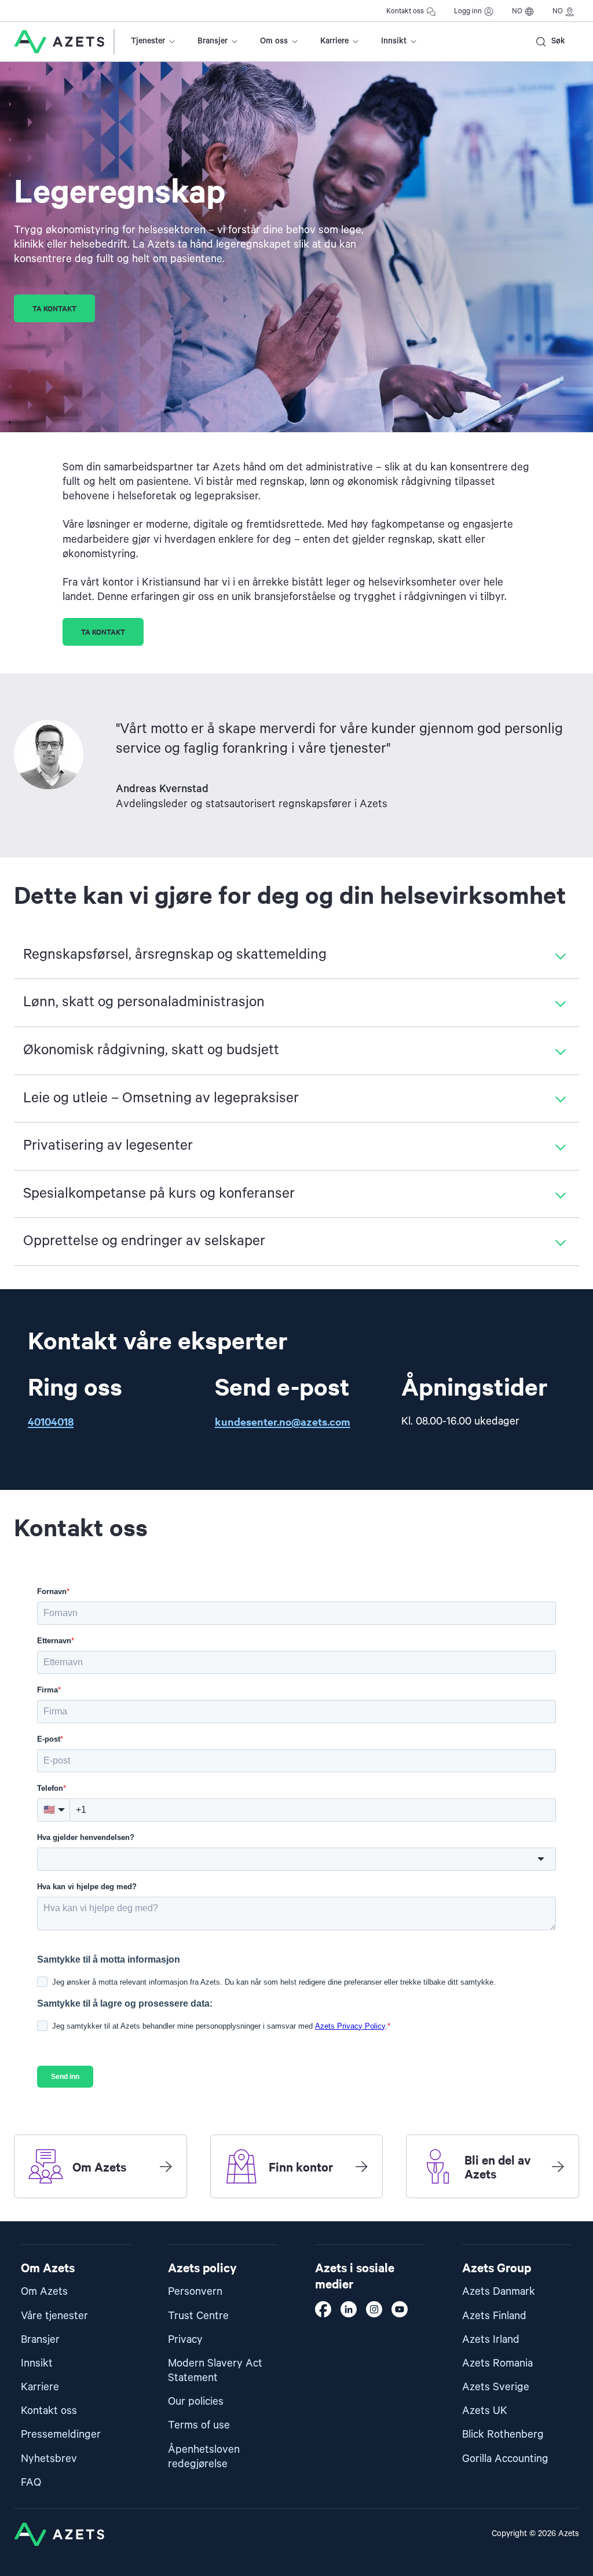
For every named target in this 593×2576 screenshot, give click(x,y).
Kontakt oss (405, 11)
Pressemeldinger (61, 2435)
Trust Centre (198, 2316)
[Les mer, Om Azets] (166, 2166)
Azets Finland (494, 2316)
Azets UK (485, 2411)
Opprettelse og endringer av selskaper (144, 1241)
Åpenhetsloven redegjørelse (204, 2457)
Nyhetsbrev (49, 2459)
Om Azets (44, 2292)
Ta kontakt (54, 308)
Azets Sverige (496, 2387)
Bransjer (213, 41)
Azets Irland (491, 2340)
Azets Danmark (499, 2292)
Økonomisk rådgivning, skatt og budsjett (151, 1050)
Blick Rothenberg (503, 2435)
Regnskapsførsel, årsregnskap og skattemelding (175, 955)
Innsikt (394, 41)
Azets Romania (497, 2363)
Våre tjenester (54, 2316)
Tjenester (148, 41)
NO (517, 11)
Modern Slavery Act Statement (215, 2371)
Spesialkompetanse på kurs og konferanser (159, 1194)
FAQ (31, 2483)
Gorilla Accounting (505, 2459)
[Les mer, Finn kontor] (361, 2166)
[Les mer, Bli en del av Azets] (558, 2166)
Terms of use (199, 2425)
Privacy (185, 2340)
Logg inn (468, 11)
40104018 (51, 1421)
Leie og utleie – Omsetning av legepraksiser (161, 1098)
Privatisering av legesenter (108, 1146)
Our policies (196, 2402)
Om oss (274, 41)
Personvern (195, 2292)
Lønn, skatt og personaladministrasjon (144, 1002)
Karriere (334, 41)
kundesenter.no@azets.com (283, 1421)
